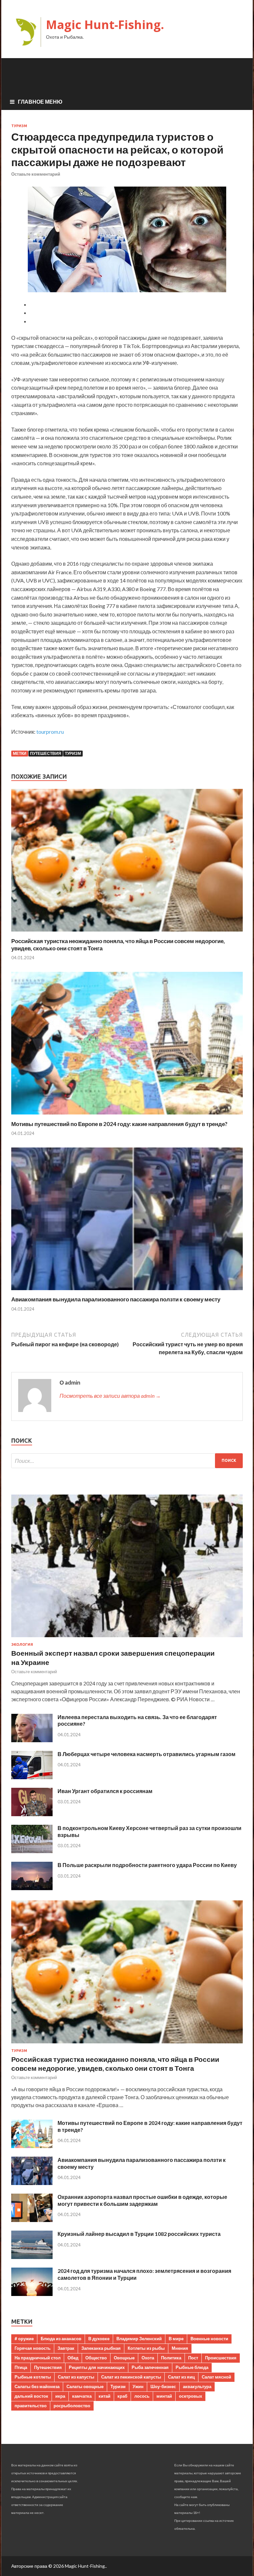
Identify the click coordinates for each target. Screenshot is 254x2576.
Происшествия (221, 2358)
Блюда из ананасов (61, 2339)
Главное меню (40, 102)
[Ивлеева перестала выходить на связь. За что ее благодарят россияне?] (32, 1740)
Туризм (19, 126)
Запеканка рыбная (101, 2348)
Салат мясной (216, 2377)
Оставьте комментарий (36, 174)
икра (60, 2396)
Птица (21, 2367)
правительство (31, 2406)
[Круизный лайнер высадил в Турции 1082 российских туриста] (32, 2257)
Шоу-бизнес (163, 2386)
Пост (193, 2358)
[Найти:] (127, 1461)
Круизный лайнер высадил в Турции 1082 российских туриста (139, 2234)
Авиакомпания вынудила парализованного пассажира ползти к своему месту (116, 1299)
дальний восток (31, 2396)
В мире (176, 2339)
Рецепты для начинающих (97, 2367)
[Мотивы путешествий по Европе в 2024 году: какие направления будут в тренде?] (127, 1116)
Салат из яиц (181, 2377)
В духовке (99, 2339)
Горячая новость (33, 2348)
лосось (142, 2396)
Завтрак (66, 2348)
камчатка (82, 2396)
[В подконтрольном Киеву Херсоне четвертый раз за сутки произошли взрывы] (32, 1851)
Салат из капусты (76, 2377)
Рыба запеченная (150, 2367)
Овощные (124, 2358)
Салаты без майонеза (37, 2386)
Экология (22, 1644)
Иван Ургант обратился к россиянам (105, 1791)
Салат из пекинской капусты (131, 2377)
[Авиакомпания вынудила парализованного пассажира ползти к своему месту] (127, 1292)
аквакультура (197, 2386)
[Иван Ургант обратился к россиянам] (32, 1814)
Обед (73, 2358)
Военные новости (209, 2339)
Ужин (138, 2386)
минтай (164, 2396)
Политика (171, 2358)
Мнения (180, 2348)
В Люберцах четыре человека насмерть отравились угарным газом (147, 1754)
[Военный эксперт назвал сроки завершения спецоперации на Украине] (127, 1638)
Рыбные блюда (192, 2367)
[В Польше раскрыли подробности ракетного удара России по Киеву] (32, 1888)
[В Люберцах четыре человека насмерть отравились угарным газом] (32, 1777)
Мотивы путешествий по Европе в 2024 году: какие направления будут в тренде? (119, 1124)
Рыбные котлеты (33, 2377)
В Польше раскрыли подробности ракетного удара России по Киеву (147, 1865)
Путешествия (46, 753)
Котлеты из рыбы (146, 2348)
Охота (148, 2358)
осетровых (190, 2396)
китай (105, 2396)
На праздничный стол (38, 2358)
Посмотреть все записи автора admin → (110, 1396)
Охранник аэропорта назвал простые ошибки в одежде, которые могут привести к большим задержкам (142, 2200)
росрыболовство (72, 2406)
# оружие (24, 2339)
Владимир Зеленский (139, 2339)
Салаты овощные (85, 2386)
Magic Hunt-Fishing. (105, 25)
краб (122, 2396)
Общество (96, 2358)
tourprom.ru (50, 732)
